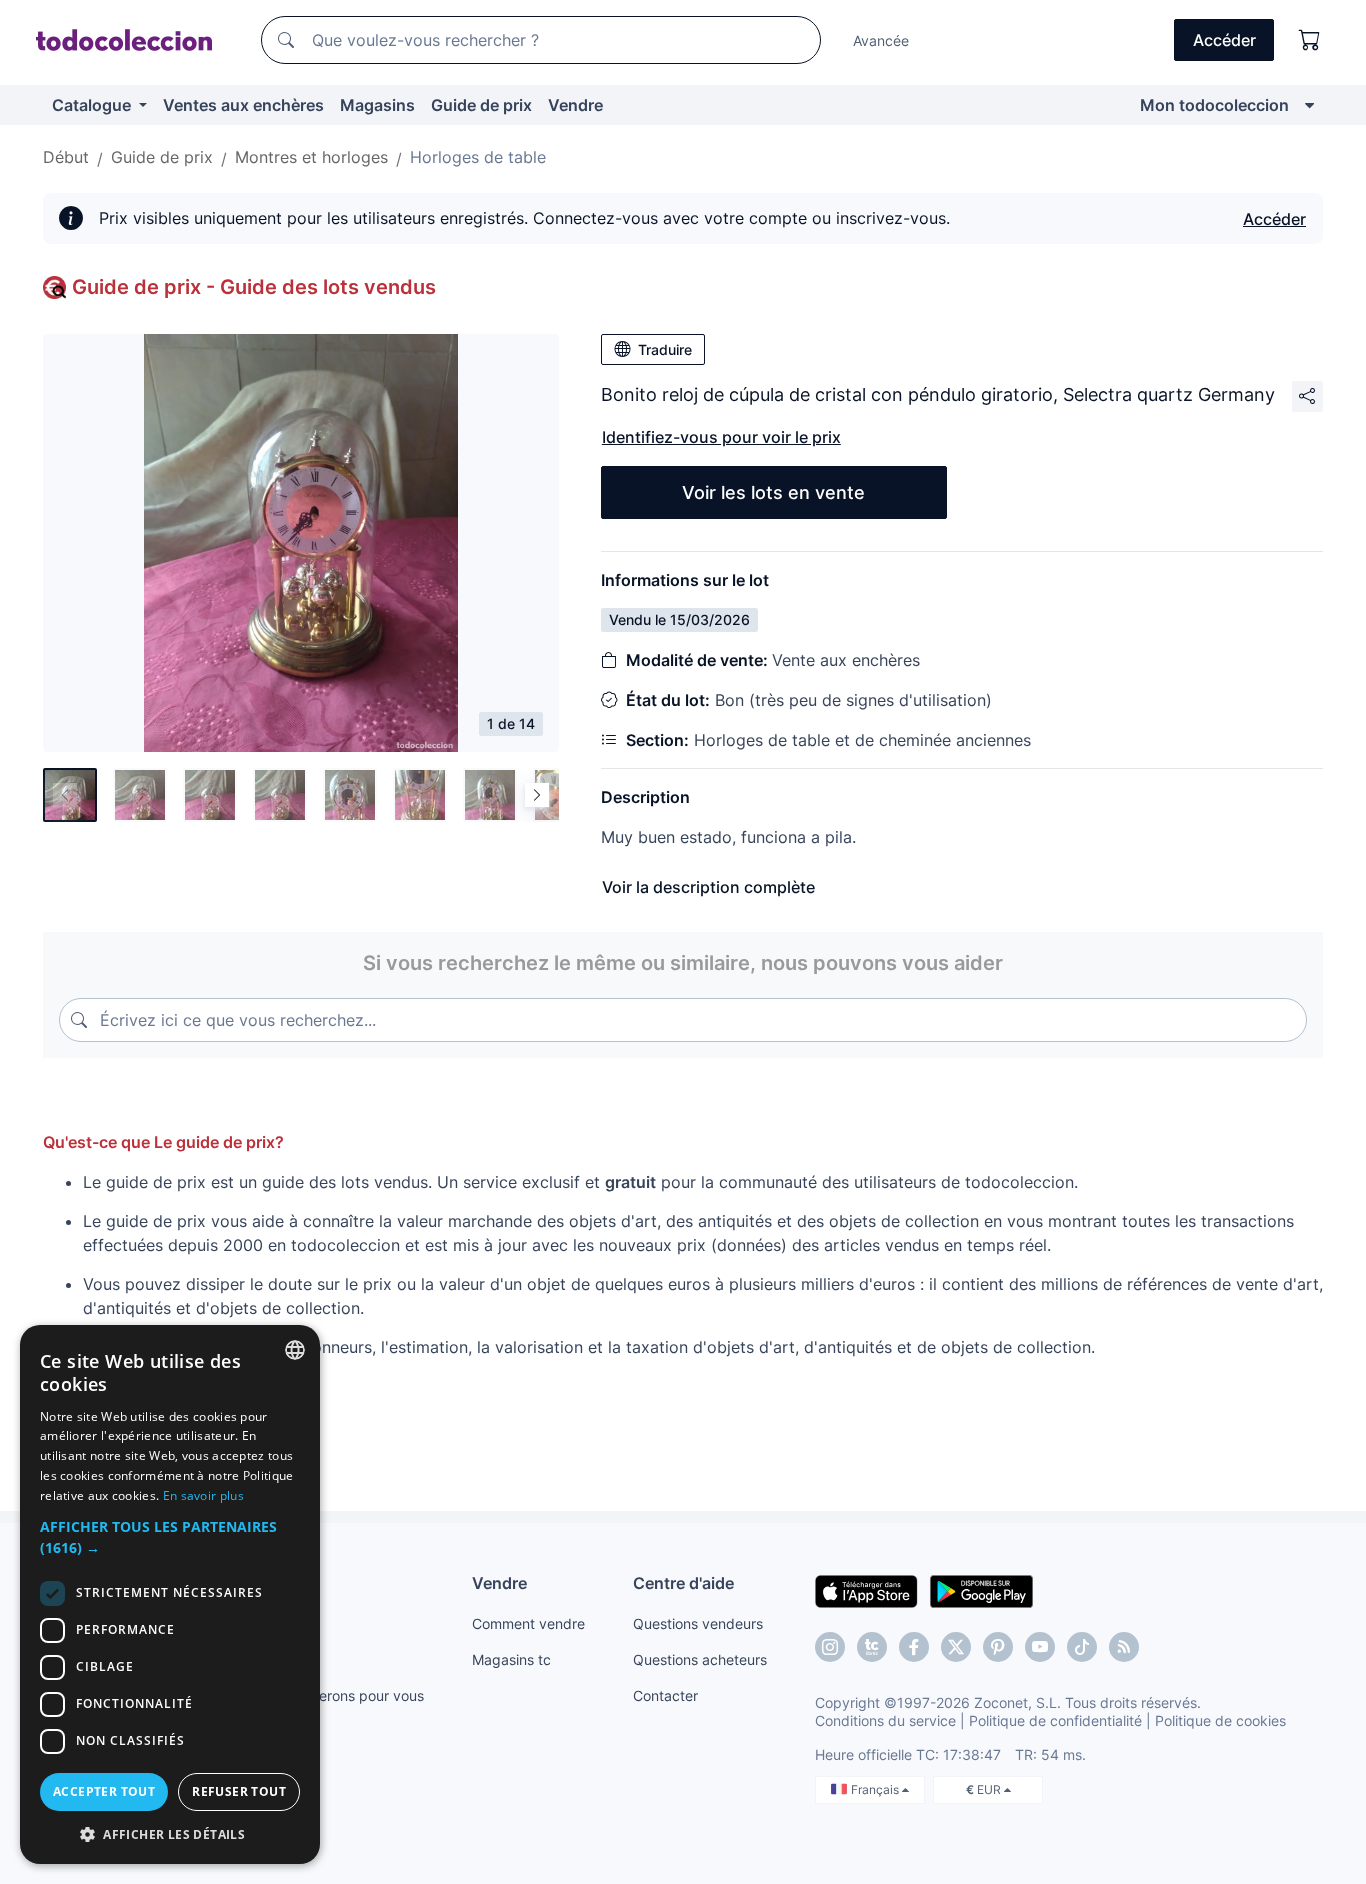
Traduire (665, 349)
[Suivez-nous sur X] (956, 1647)
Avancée (881, 40)
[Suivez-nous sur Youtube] (1040, 1647)
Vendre (575, 105)
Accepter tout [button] (104, 1791)
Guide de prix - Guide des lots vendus (254, 287)
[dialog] (170, 1594)
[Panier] (1310, 40)
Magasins (377, 105)
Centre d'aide (683, 1583)
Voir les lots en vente (773, 492)
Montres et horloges (311, 157)
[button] (170, 1537)
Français (876, 1789)
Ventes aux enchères (243, 105)
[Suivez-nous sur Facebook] (914, 1647)
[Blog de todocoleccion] (1124, 1647)
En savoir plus (203, 1495)
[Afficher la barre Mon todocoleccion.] (1309, 105)
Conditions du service (885, 1720)
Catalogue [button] (93, 105)
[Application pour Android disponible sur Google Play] (981, 1590)
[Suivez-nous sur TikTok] (1082, 1647)
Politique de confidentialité (1055, 1720)
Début (66, 157)
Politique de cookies (1220, 1720)
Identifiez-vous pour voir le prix (721, 437)
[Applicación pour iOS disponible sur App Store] (866, 1590)
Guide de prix (481, 105)
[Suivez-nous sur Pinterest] (998, 1647)
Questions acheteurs (700, 1659)
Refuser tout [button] (239, 1791)
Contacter (665, 1695)
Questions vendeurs (698, 1623)
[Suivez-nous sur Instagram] (830, 1647)
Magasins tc (511, 1659)
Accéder (1274, 219)
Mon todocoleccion (1214, 105)
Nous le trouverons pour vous (328, 1695)
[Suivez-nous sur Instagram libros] (872, 1647)
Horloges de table (478, 157)
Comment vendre (528, 1623)
